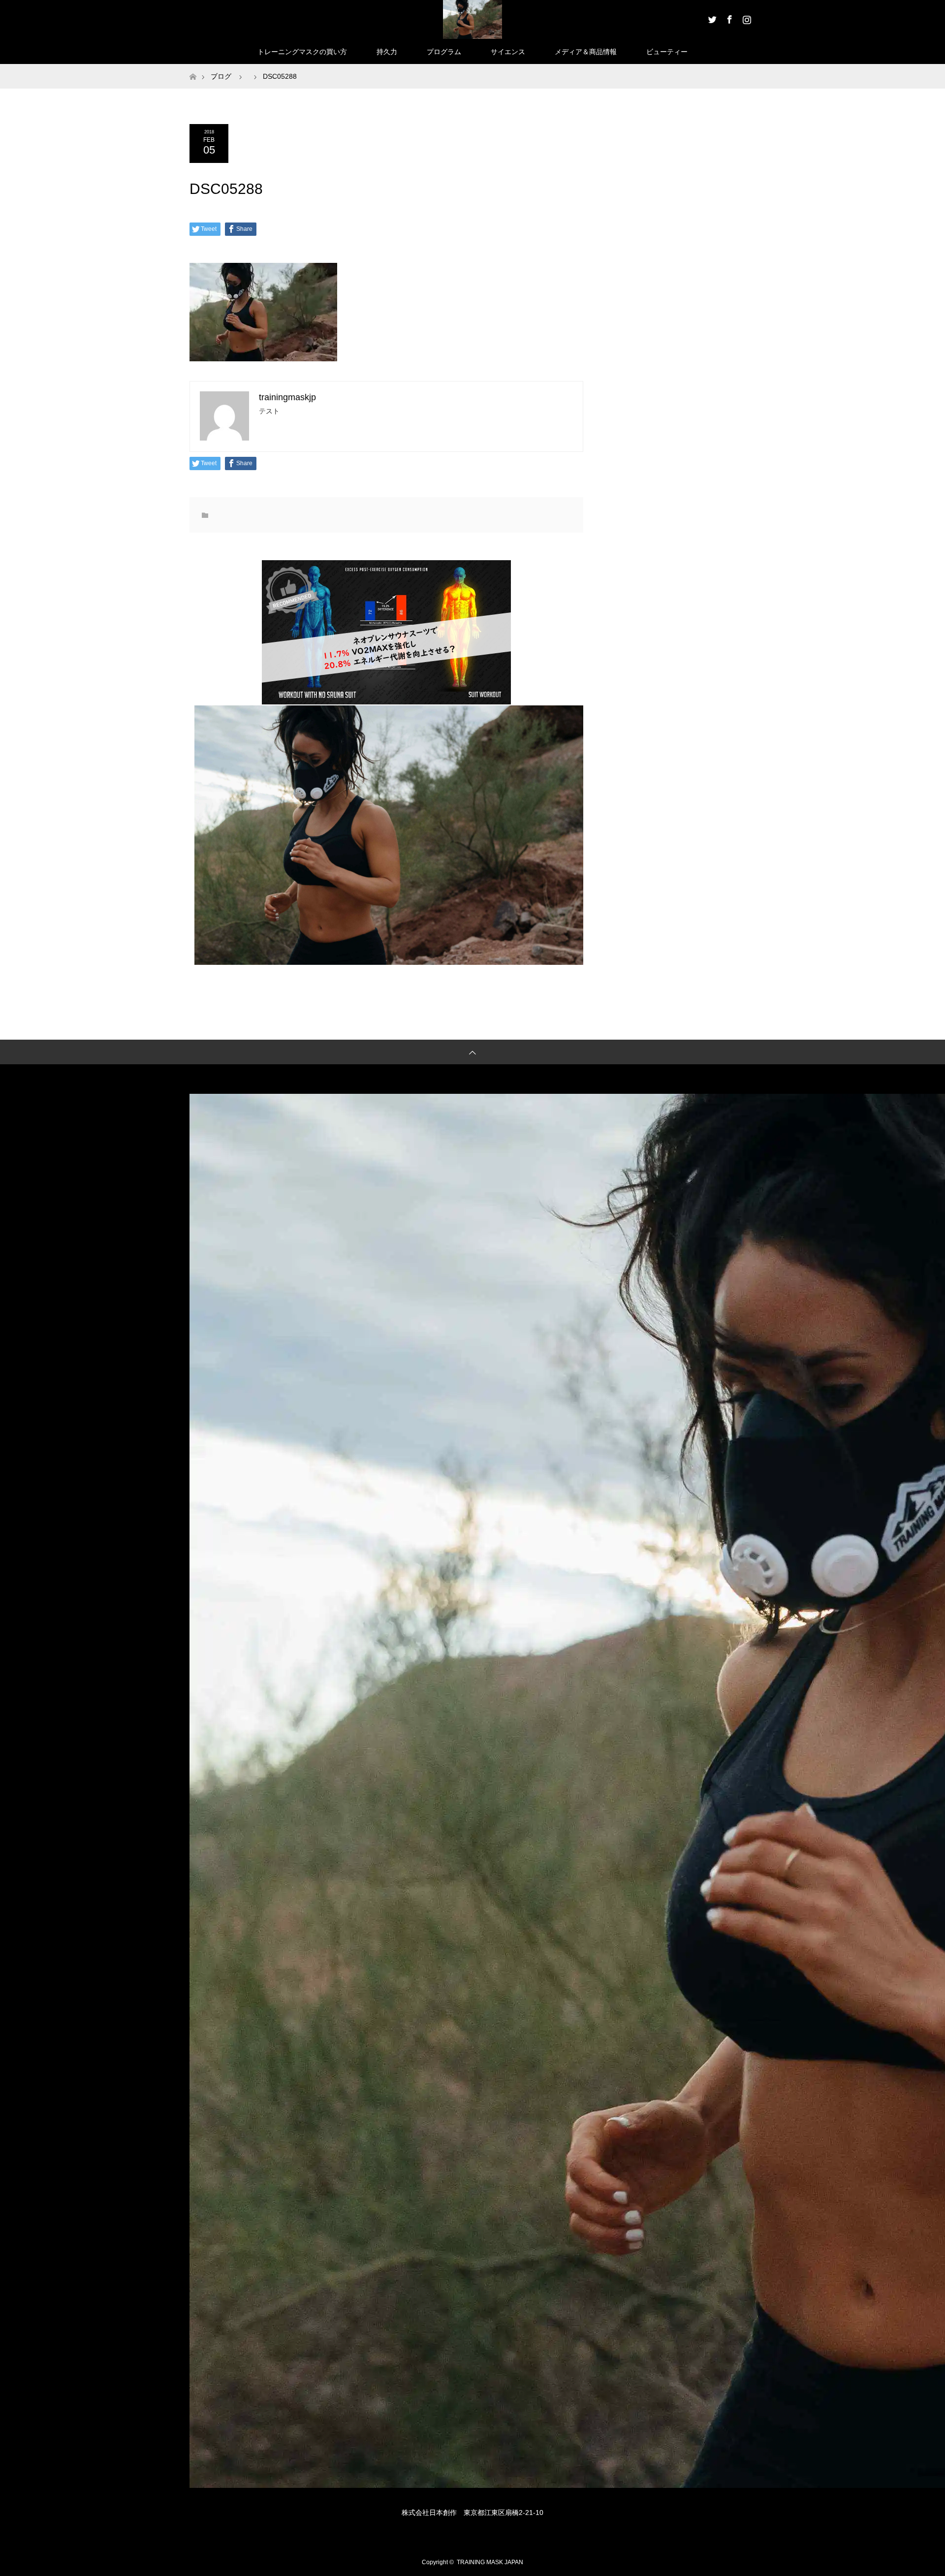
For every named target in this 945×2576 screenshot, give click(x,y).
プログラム (444, 52)
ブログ (221, 76)
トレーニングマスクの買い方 (302, 52)
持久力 (387, 52)
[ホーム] (193, 68)
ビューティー (667, 52)
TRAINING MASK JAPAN (490, 2562)
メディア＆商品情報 (586, 52)
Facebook (728, 18)
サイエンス (508, 52)
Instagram (746, 18)
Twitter (711, 18)
